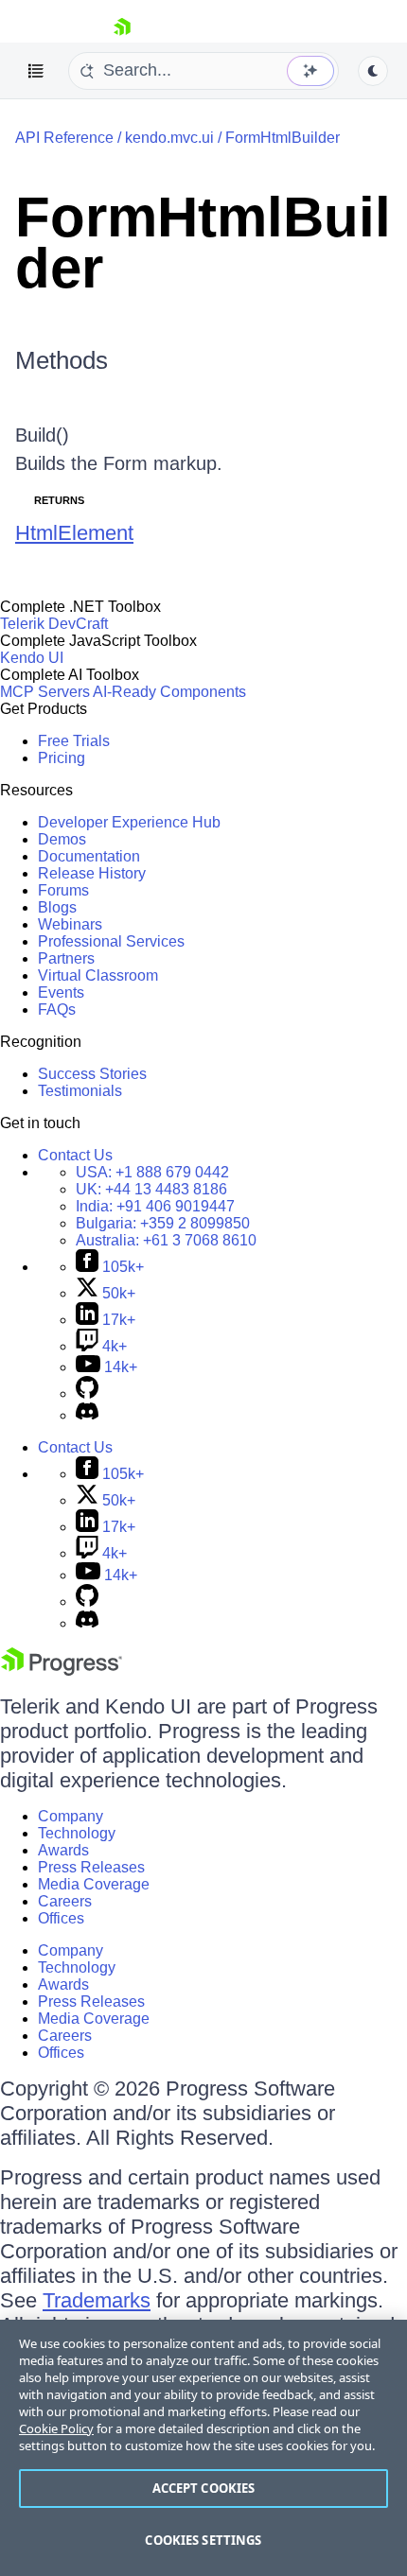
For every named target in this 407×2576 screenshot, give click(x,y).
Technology (77, 1833)
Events (61, 992)
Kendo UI (32, 658)
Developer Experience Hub (129, 822)
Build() (42, 435)
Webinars (70, 924)
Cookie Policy (56, 2428)
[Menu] (36, 71)
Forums (63, 890)
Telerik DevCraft (54, 624)
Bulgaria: (163, 1223)
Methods (62, 360)
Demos (62, 839)
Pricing (62, 758)
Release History (92, 873)
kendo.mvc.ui (169, 138)
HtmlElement (74, 533)
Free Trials (74, 741)
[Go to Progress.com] (62, 1671)
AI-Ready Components (169, 692)
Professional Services (111, 941)
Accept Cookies (204, 2488)
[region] (203, 2448)
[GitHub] (87, 1393)
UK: (151, 1189)
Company (71, 1816)
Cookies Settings (203, 2540)
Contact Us (75, 1155)
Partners (66, 958)
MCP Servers (45, 692)
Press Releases (91, 1867)
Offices (61, 1918)
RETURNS (59, 500)
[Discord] (87, 1415)
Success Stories (92, 1074)
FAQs (57, 1010)
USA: (152, 1172)
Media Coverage (94, 1884)
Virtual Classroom (98, 975)
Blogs (57, 907)
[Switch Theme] (373, 71)
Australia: (166, 1240)
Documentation (89, 856)
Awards (63, 1850)
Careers (65, 1901)
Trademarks (97, 2300)
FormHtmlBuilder (283, 138)
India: (155, 1206)
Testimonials (80, 1091)
